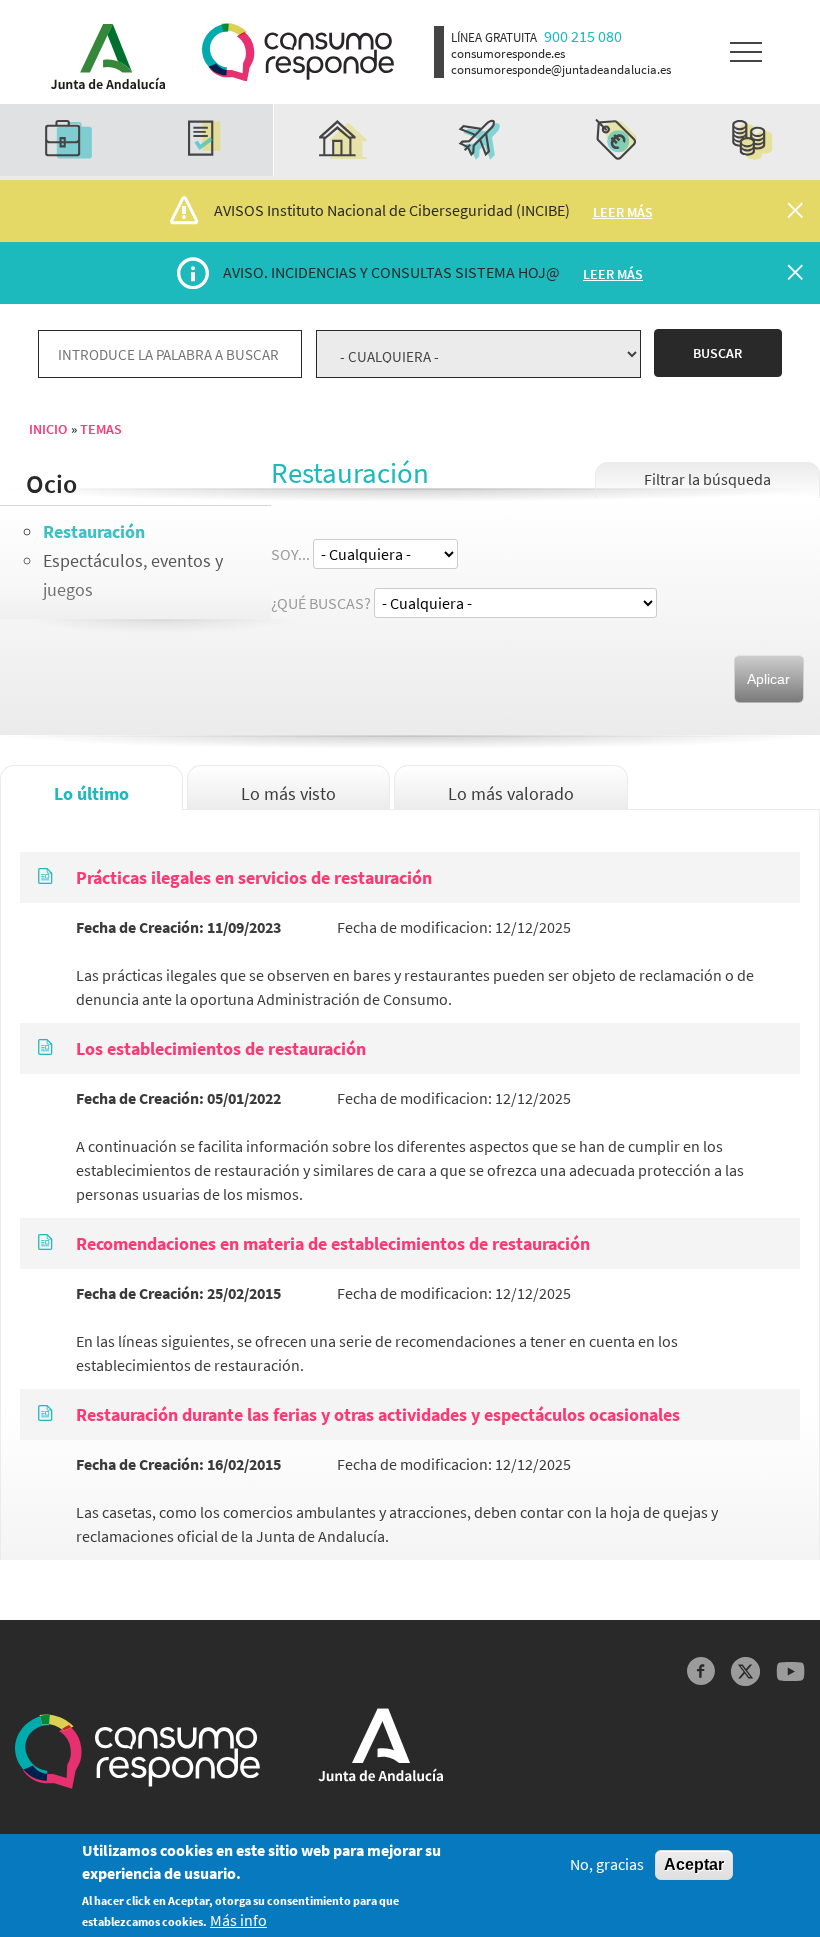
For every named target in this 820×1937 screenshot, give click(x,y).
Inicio (48, 429)
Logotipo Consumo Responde (298, 52)
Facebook (701, 1671)
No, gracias (607, 1864)
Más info (238, 1920)
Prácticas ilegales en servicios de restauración (254, 877)
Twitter (745, 1671)
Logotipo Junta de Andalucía (101, 52)
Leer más (623, 212)
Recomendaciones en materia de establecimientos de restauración (333, 1243)
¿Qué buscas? (321, 603)
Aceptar (694, 1864)
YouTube (790, 1671)
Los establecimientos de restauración (221, 1048)
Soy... (290, 554)
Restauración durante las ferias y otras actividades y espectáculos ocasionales (378, 1414)
